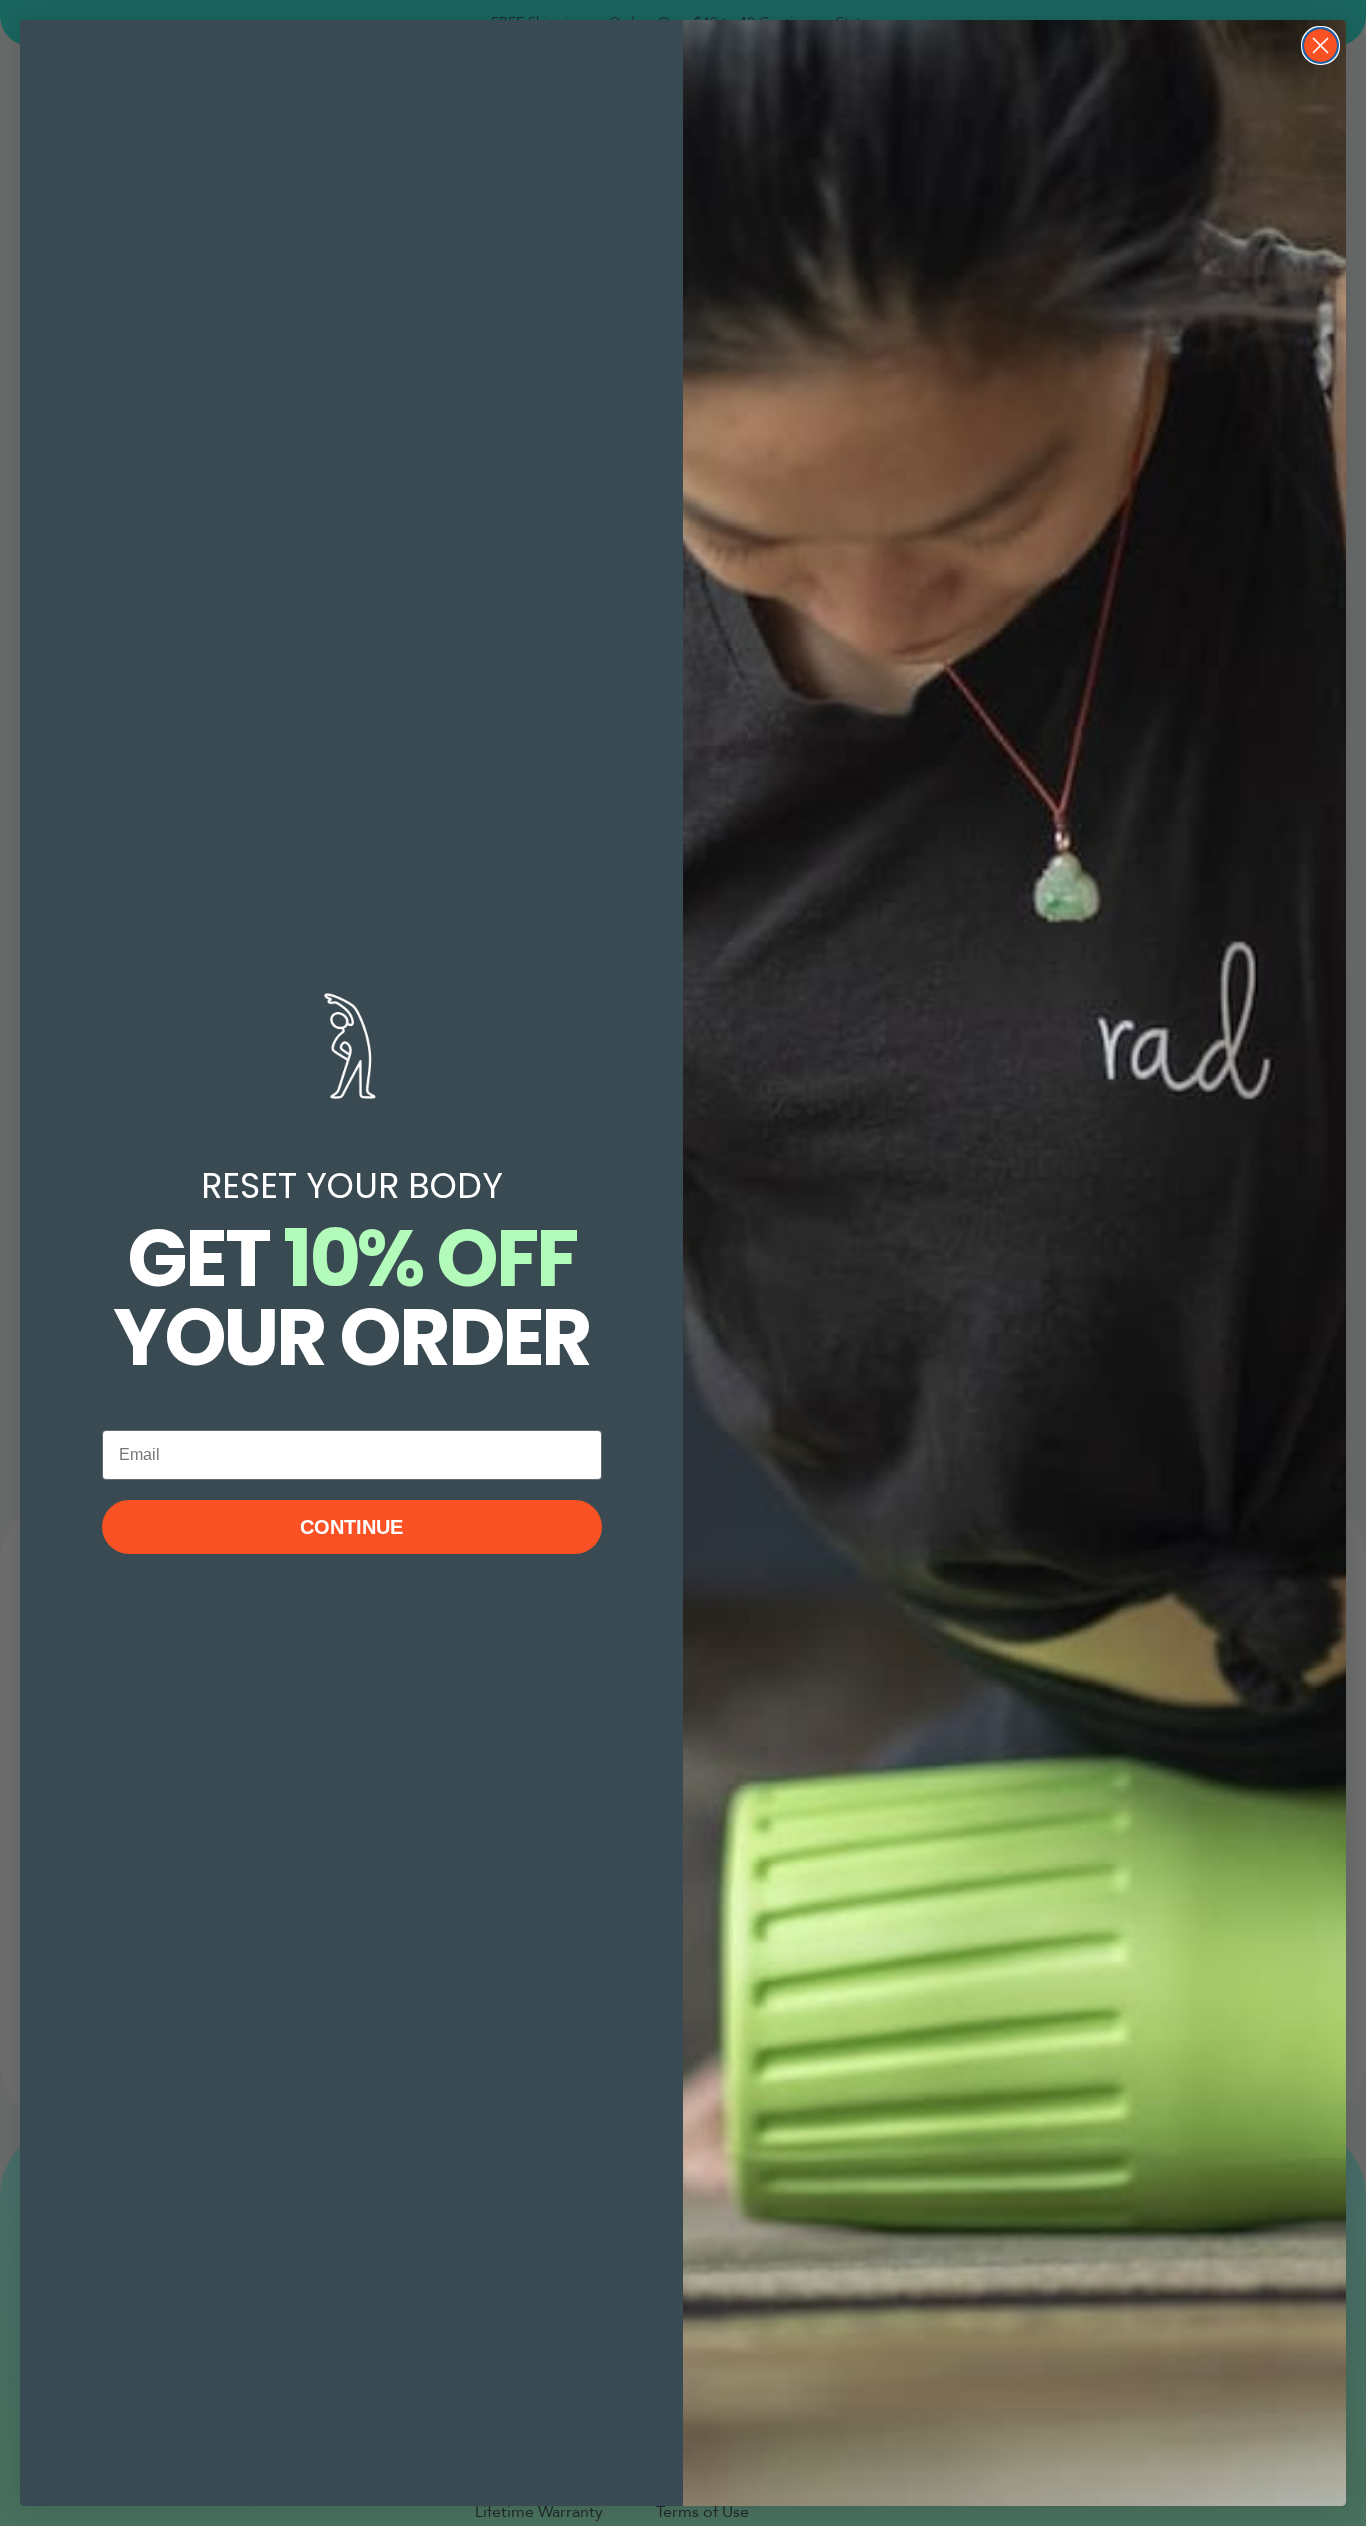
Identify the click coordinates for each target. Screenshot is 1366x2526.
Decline (1172, 2460)
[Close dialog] (1320, 45)
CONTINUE (351, 1527)
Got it (1073, 2460)
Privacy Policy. (959, 2418)
